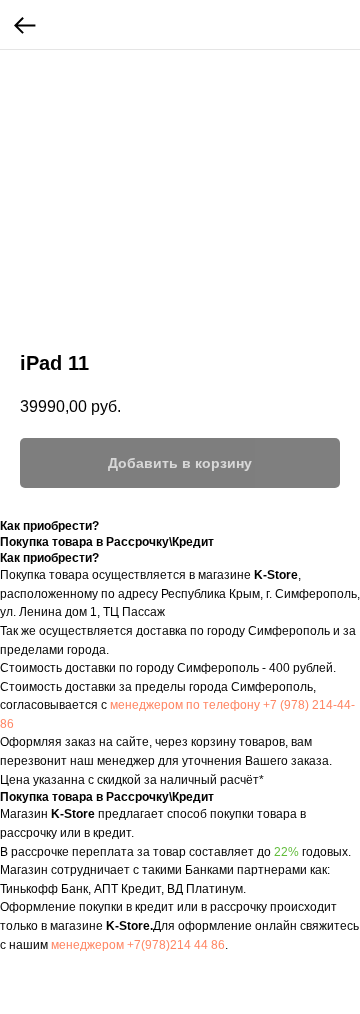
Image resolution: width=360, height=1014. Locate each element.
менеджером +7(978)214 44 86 (138, 945)
